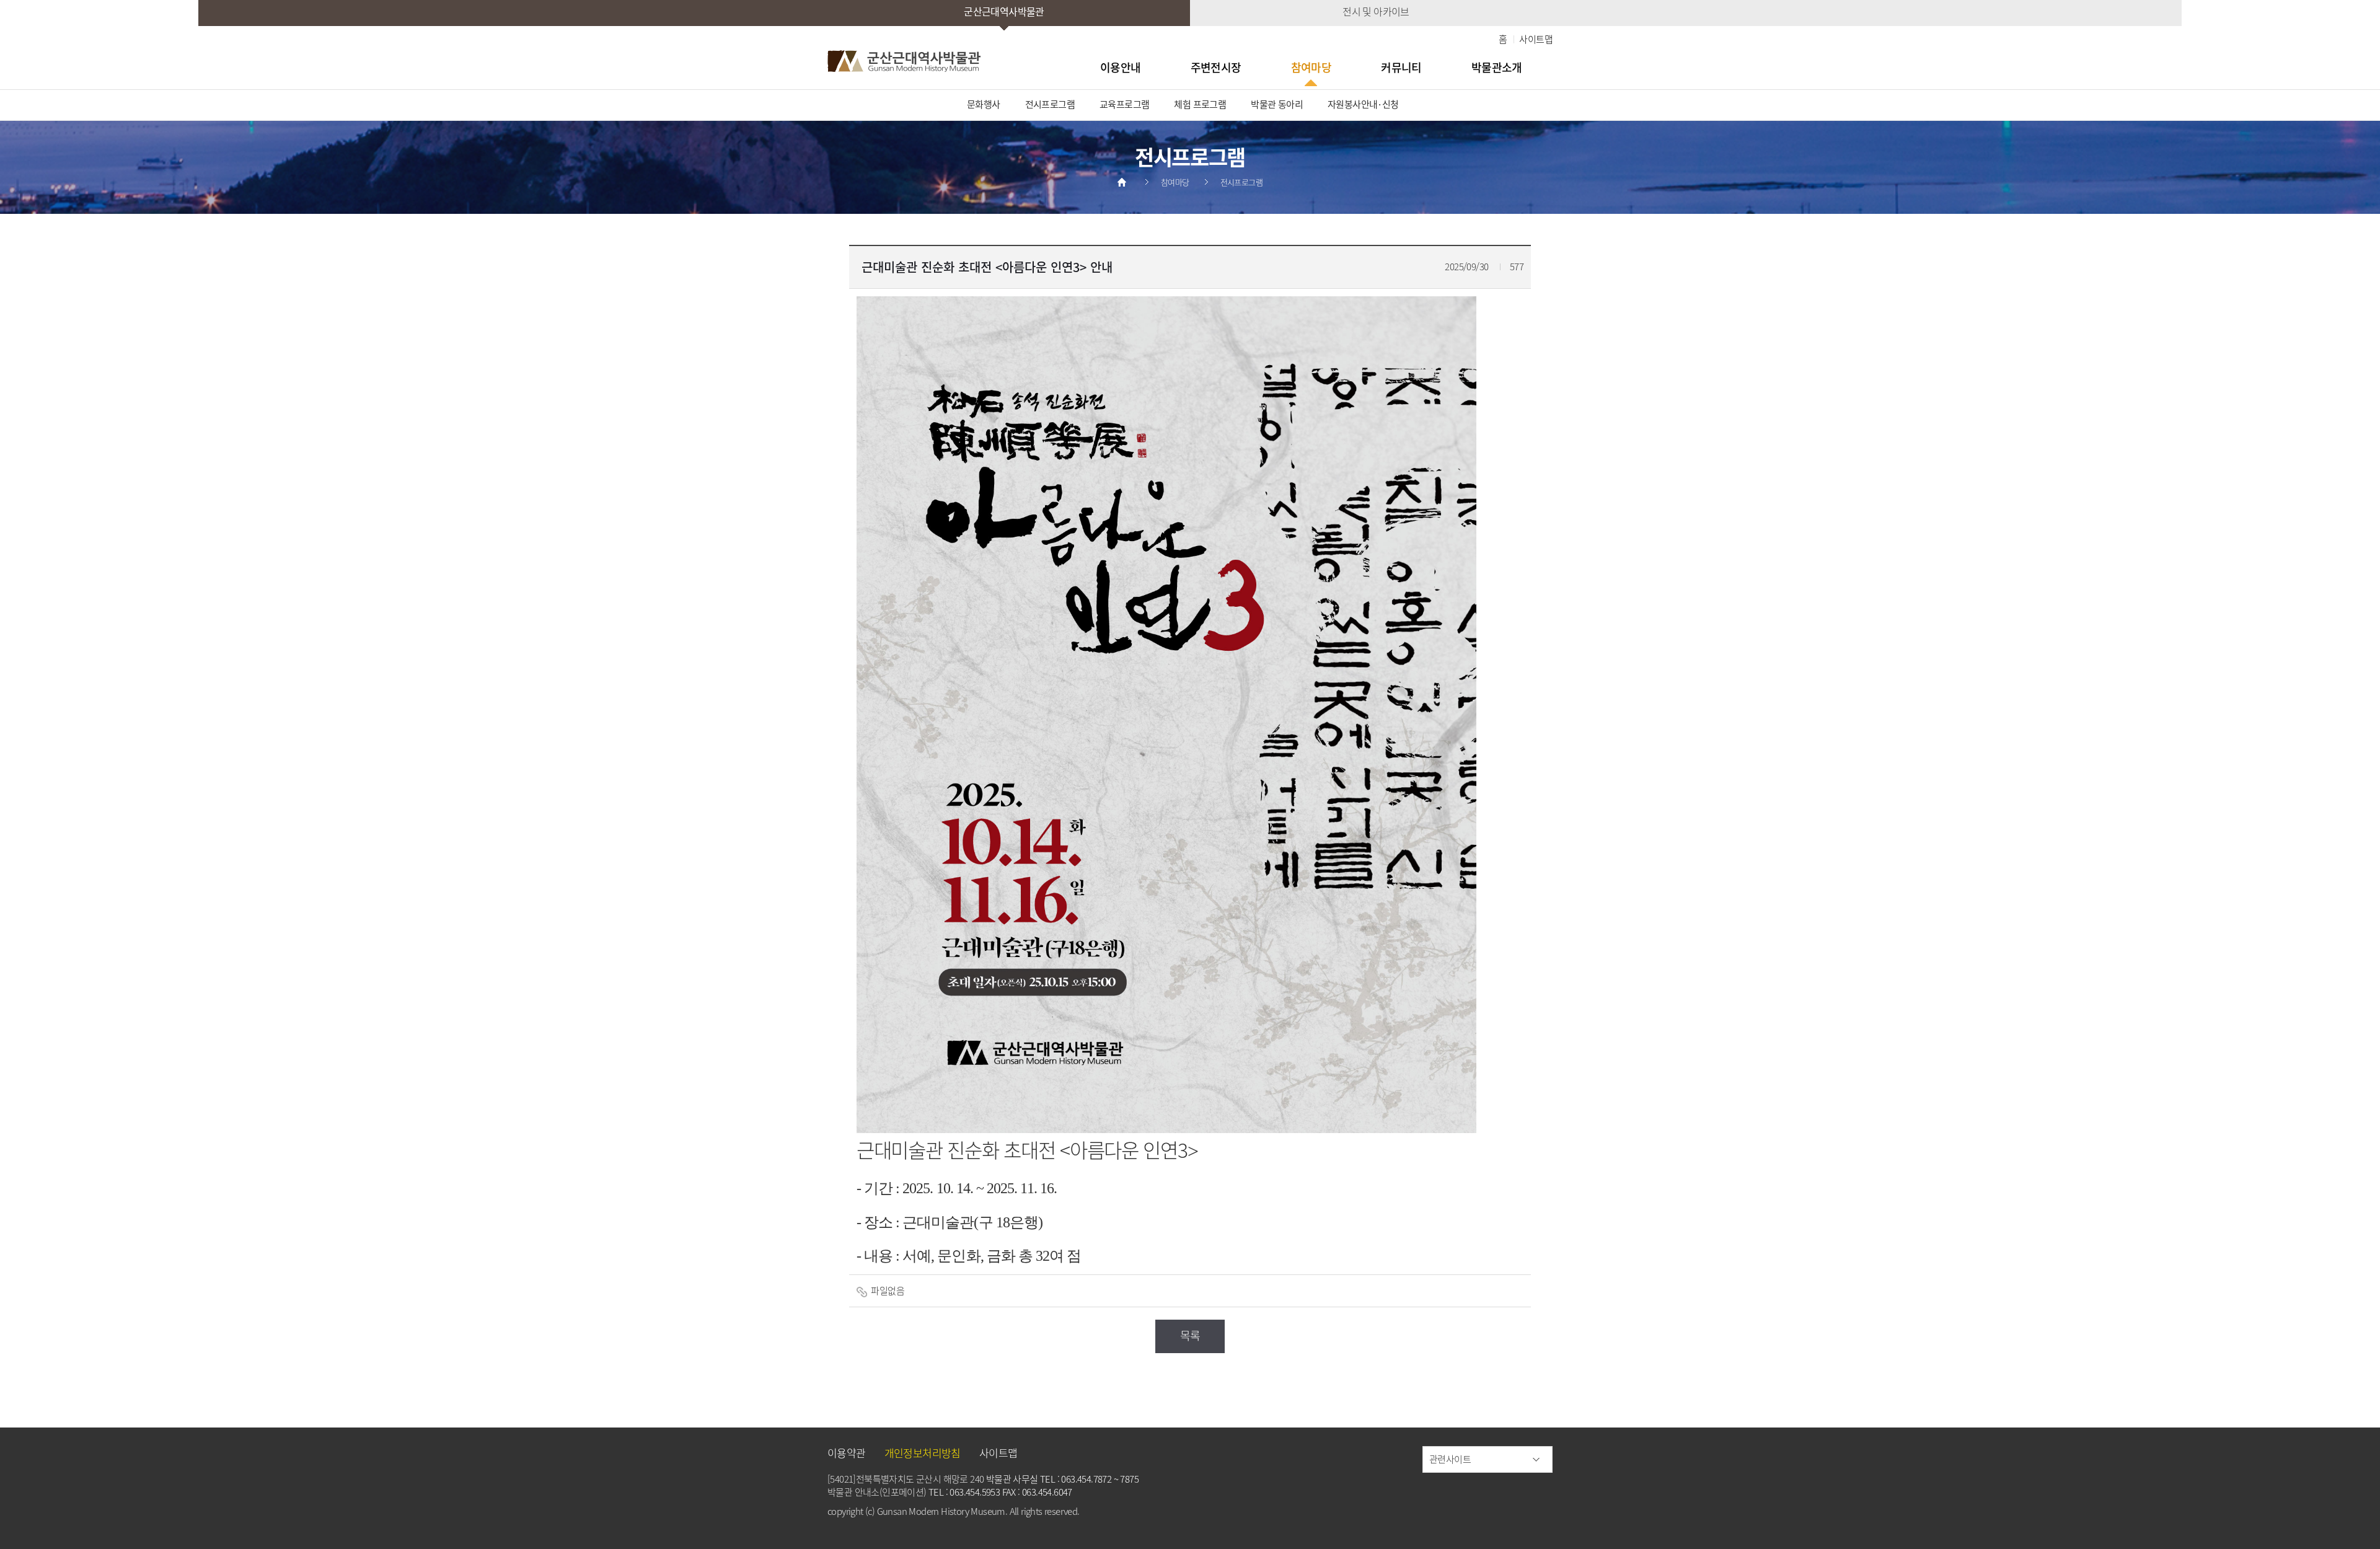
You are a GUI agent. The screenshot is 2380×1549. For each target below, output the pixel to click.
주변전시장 (1216, 67)
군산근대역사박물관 (1004, 11)
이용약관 (847, 1453)
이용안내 (1121, 67)
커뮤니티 (1401, 67)
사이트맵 (1536, 39)
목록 (1190, 1335)
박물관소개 (1497, 67)
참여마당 (1311, 67)
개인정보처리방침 (923, 1453)
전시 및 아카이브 (1376, 11)
